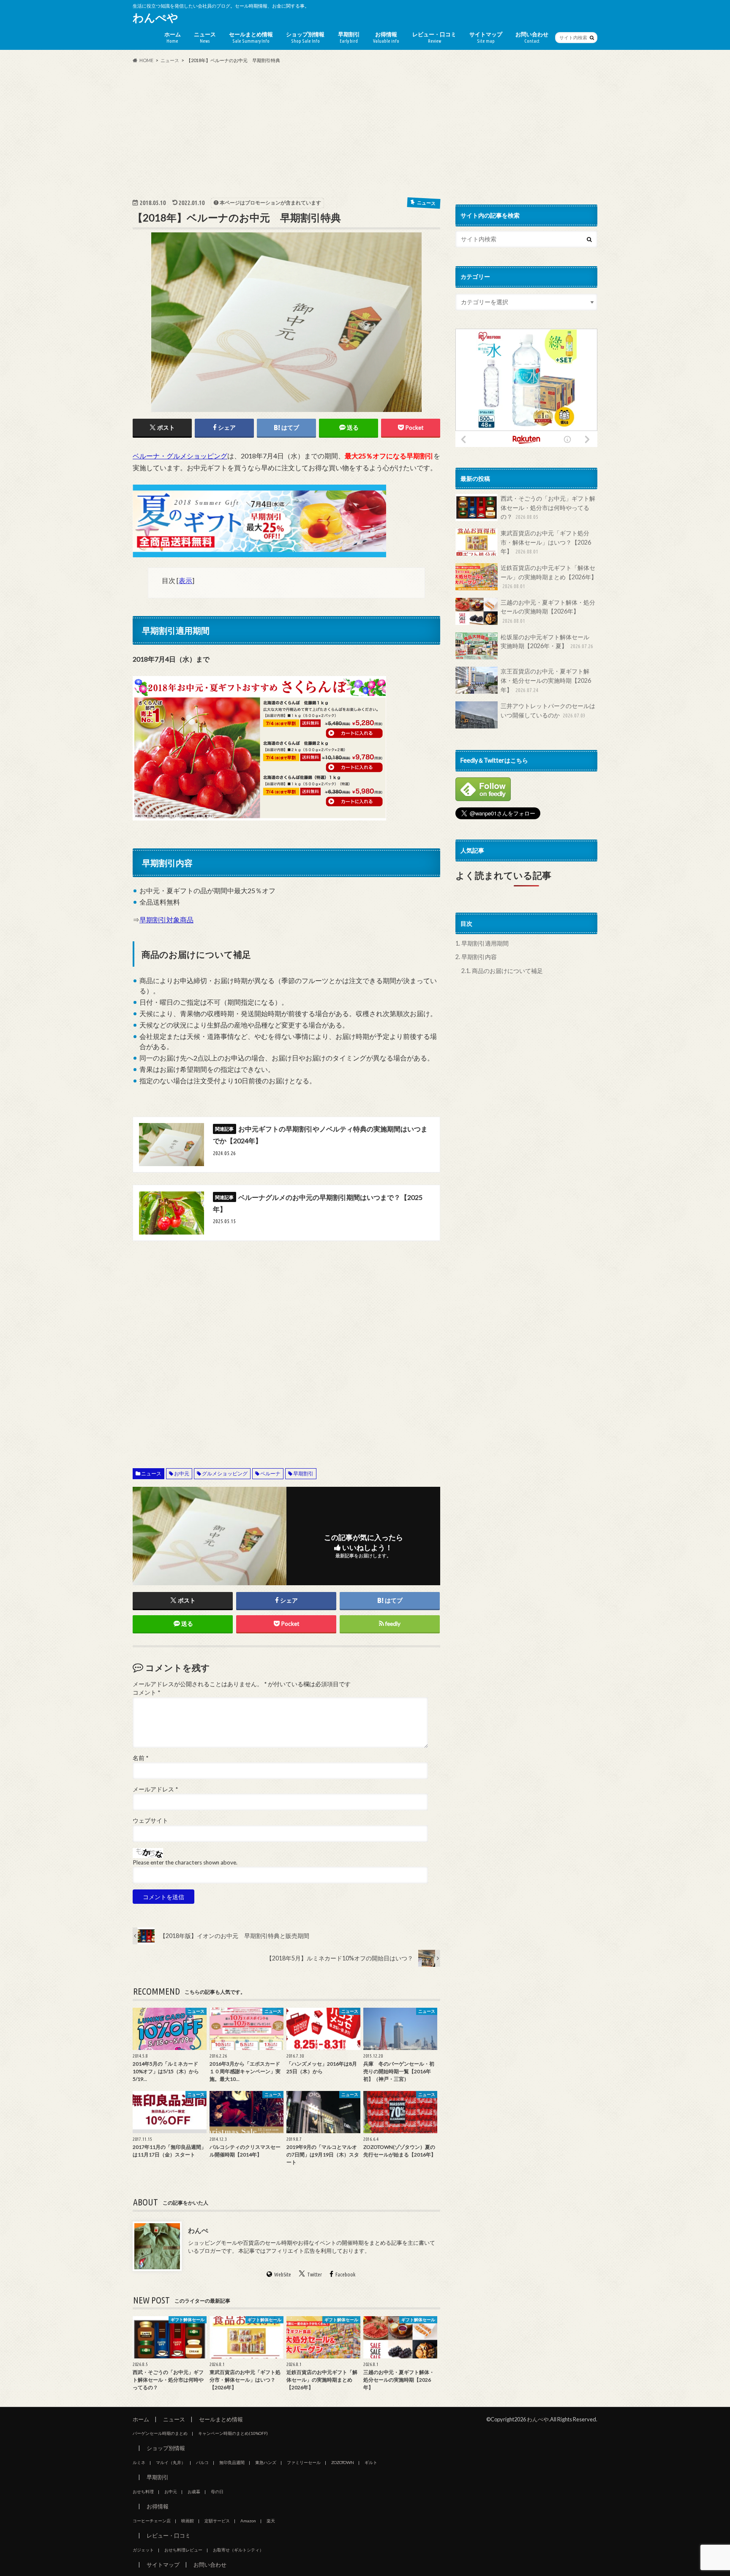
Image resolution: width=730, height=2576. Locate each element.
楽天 (271, 2521)
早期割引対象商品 (166, 920)
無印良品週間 (232, 2462)
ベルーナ (270, 1473)
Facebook (345, 2274)
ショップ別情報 (305, 37)
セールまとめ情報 (251, 37)
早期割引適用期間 (482, 943)
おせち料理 (143, 2491)
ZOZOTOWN (343, 2462)
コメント (146, 1693)
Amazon (248, 2521)
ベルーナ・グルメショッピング (180, 456)
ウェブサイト (150, 1821)
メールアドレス (155, 1789)
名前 (140, 1758)
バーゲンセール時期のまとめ (160, 2433)
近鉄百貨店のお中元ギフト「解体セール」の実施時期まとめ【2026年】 (549, 577)
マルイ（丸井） (171, 2462)
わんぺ (198, 2230)
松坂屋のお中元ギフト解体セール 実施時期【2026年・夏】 (548, 642)
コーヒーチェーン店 (152, 2521)
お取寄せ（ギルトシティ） (238, 2550)
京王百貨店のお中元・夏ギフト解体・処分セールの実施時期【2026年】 (546, 680)
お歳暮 (194, 2491)
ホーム (173, 37)
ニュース (205, 37)
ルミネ (139, 2462)
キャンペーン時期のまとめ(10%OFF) (233, 2433)
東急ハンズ (266, 2462)
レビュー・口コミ (434, 37)
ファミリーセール (304, 2462)
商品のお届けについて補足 (502, 971)
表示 (185, 580)
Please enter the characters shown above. (185, 1862)
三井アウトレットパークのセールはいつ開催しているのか (548, 710)
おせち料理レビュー (183, 2550)
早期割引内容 (476, 957)
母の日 (217, 2491)
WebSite (283, 2274)
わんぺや (155, 17)
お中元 (182, 1473)
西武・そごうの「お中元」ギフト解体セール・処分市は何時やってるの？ (548, 507)
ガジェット (143, 2550)
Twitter (315, 2274)
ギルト (371, 2462)
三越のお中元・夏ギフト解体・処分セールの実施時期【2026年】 (548, 611)
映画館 (188, 2521)
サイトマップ (486, 37)
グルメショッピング (225, 1473)
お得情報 (386, 37)
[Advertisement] (365, 131)
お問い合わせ (532, 37)
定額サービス (217, 2521)
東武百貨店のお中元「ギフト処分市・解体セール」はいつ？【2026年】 (546, 542)
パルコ (202, 2462)
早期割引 (349, 37)
